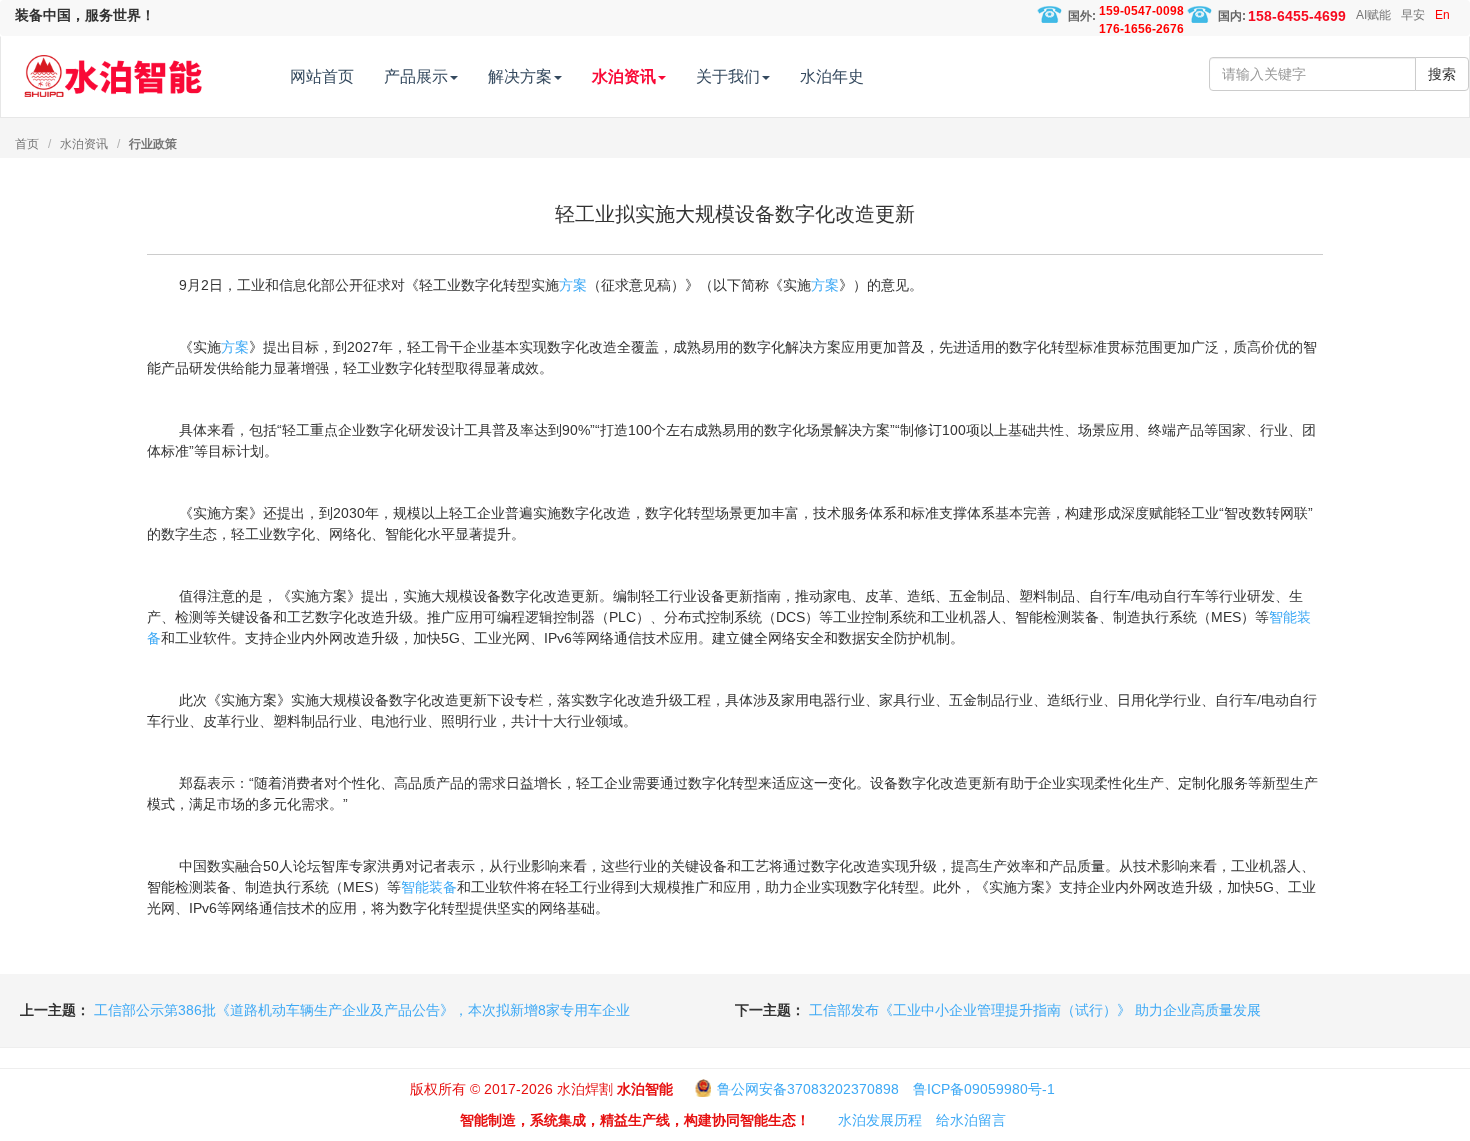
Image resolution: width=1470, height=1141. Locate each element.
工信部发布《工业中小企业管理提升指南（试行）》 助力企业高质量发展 (1035, 1010)
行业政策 (153, 144)
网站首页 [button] (322, 76)
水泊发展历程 (880, 1120)
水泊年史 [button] (832, 76)
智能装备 (429, 887)
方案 (573, 285)
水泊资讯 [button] (624, 76)
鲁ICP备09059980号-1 (984, 1089)
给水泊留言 (971, 1120)
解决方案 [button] (520, 76)
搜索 (1442, 74)
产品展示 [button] (416, 76)
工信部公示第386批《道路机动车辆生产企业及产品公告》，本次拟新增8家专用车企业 (362, 1010)
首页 (27, 144)
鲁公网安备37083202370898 (808, 1089)
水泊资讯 (84, 144)
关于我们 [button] (728, 76)
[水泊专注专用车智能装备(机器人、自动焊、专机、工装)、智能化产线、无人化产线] (113, 67)
